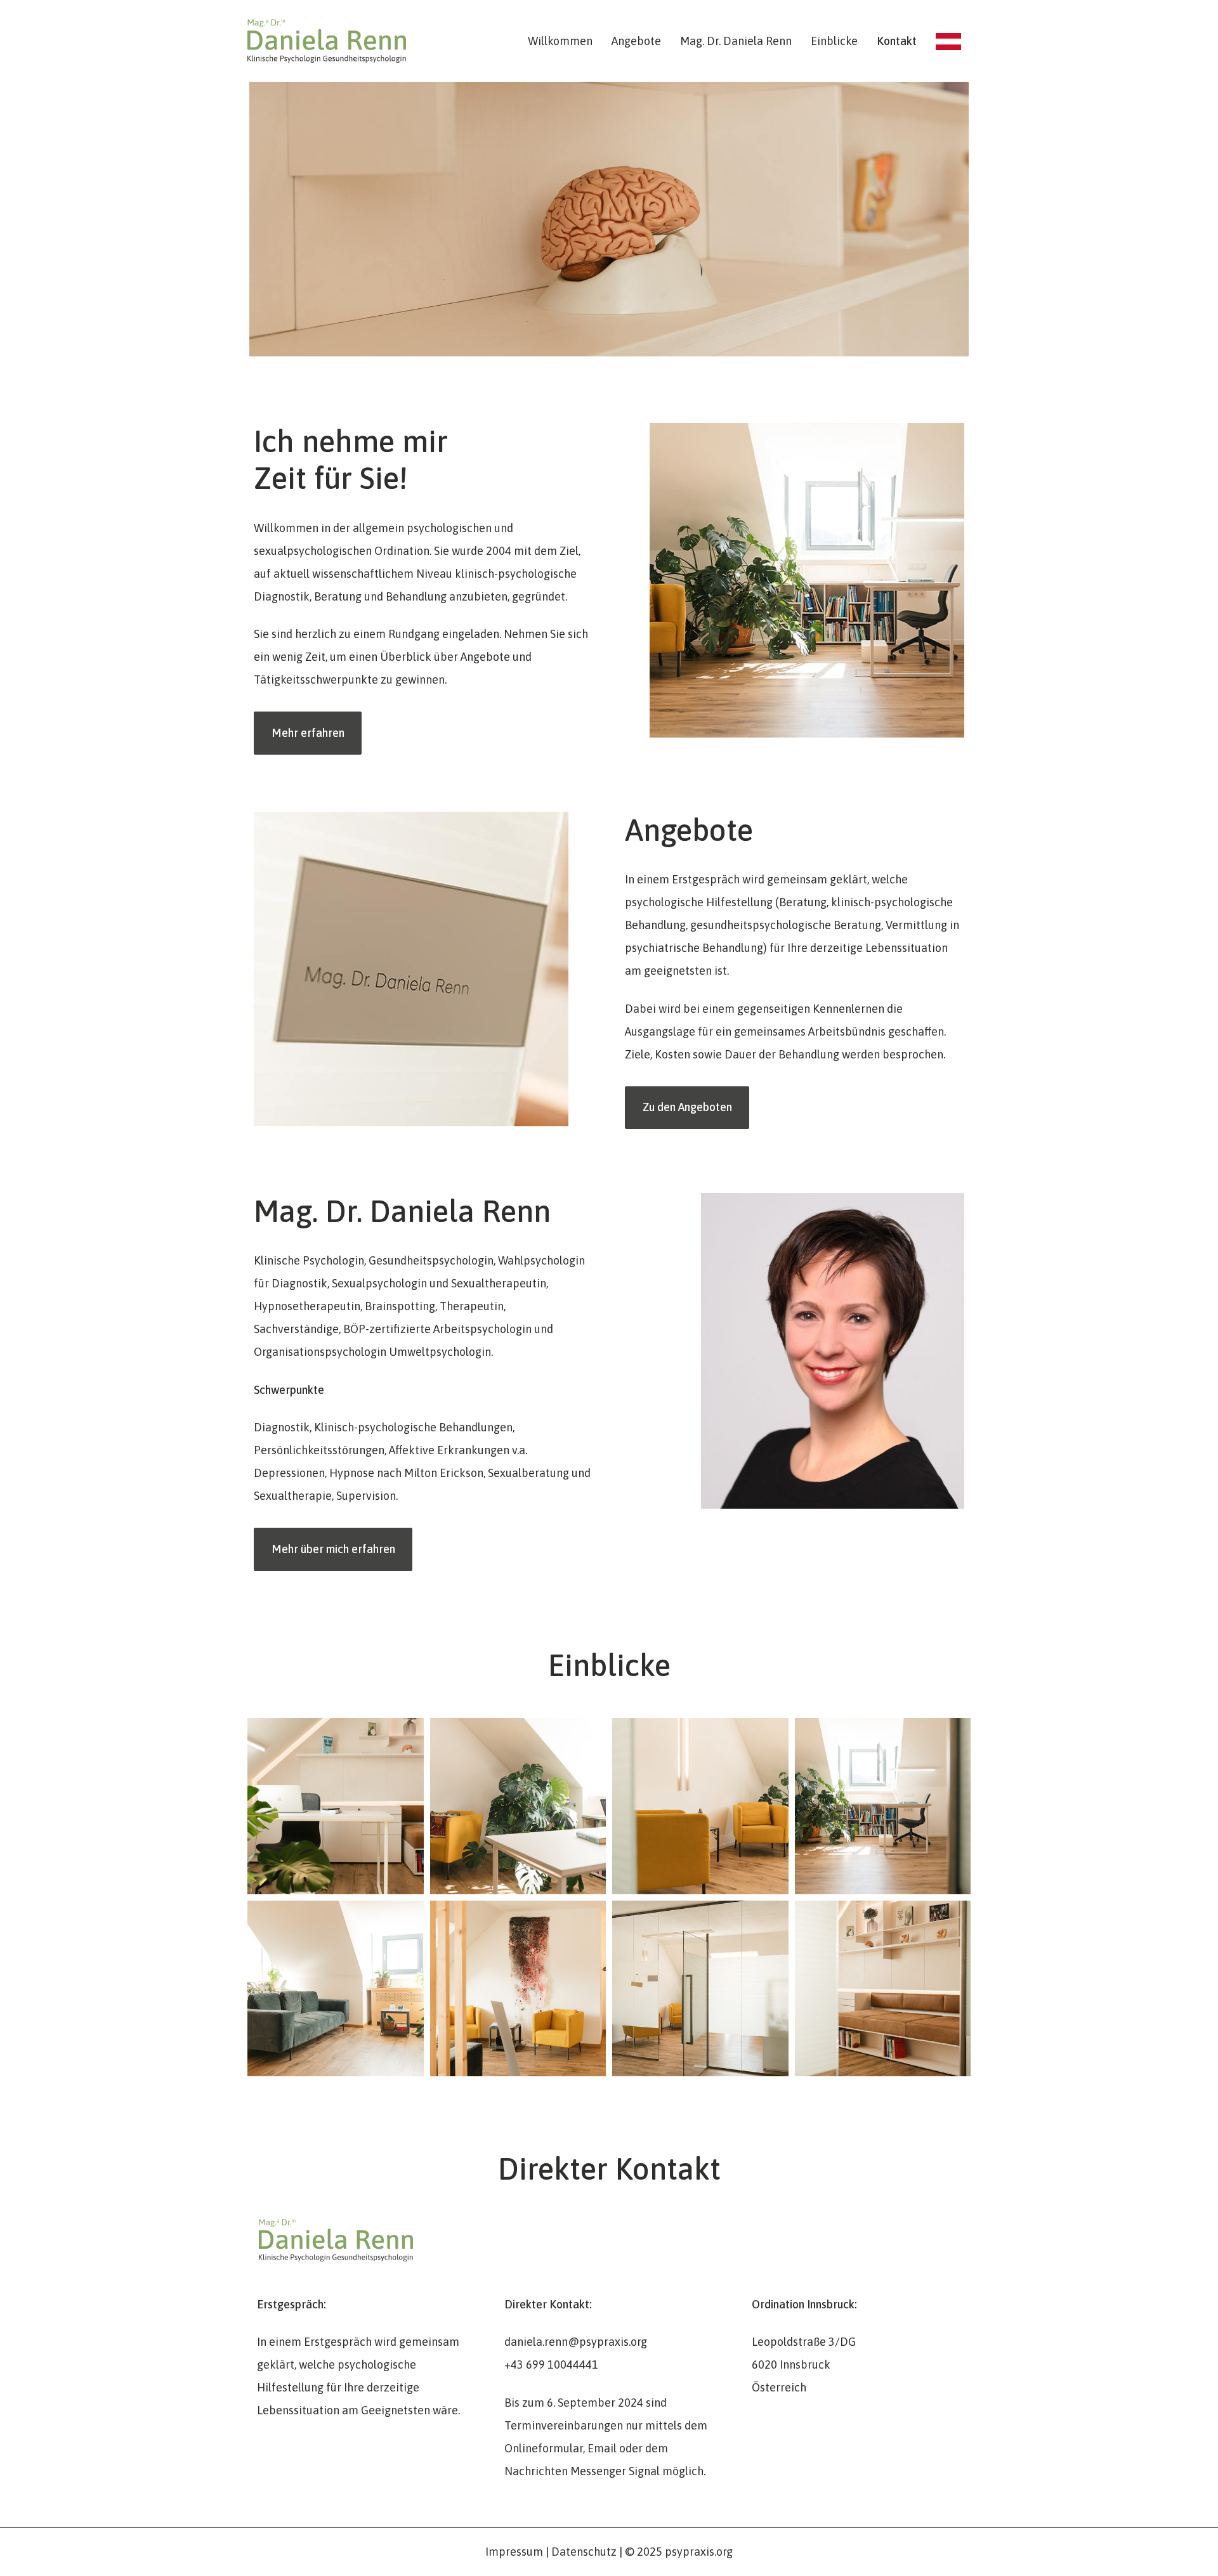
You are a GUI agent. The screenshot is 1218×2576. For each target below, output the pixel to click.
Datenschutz (584, 2552)
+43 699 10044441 (551, 2365)
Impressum (514, 2552)
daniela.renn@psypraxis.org (576, 2342)
